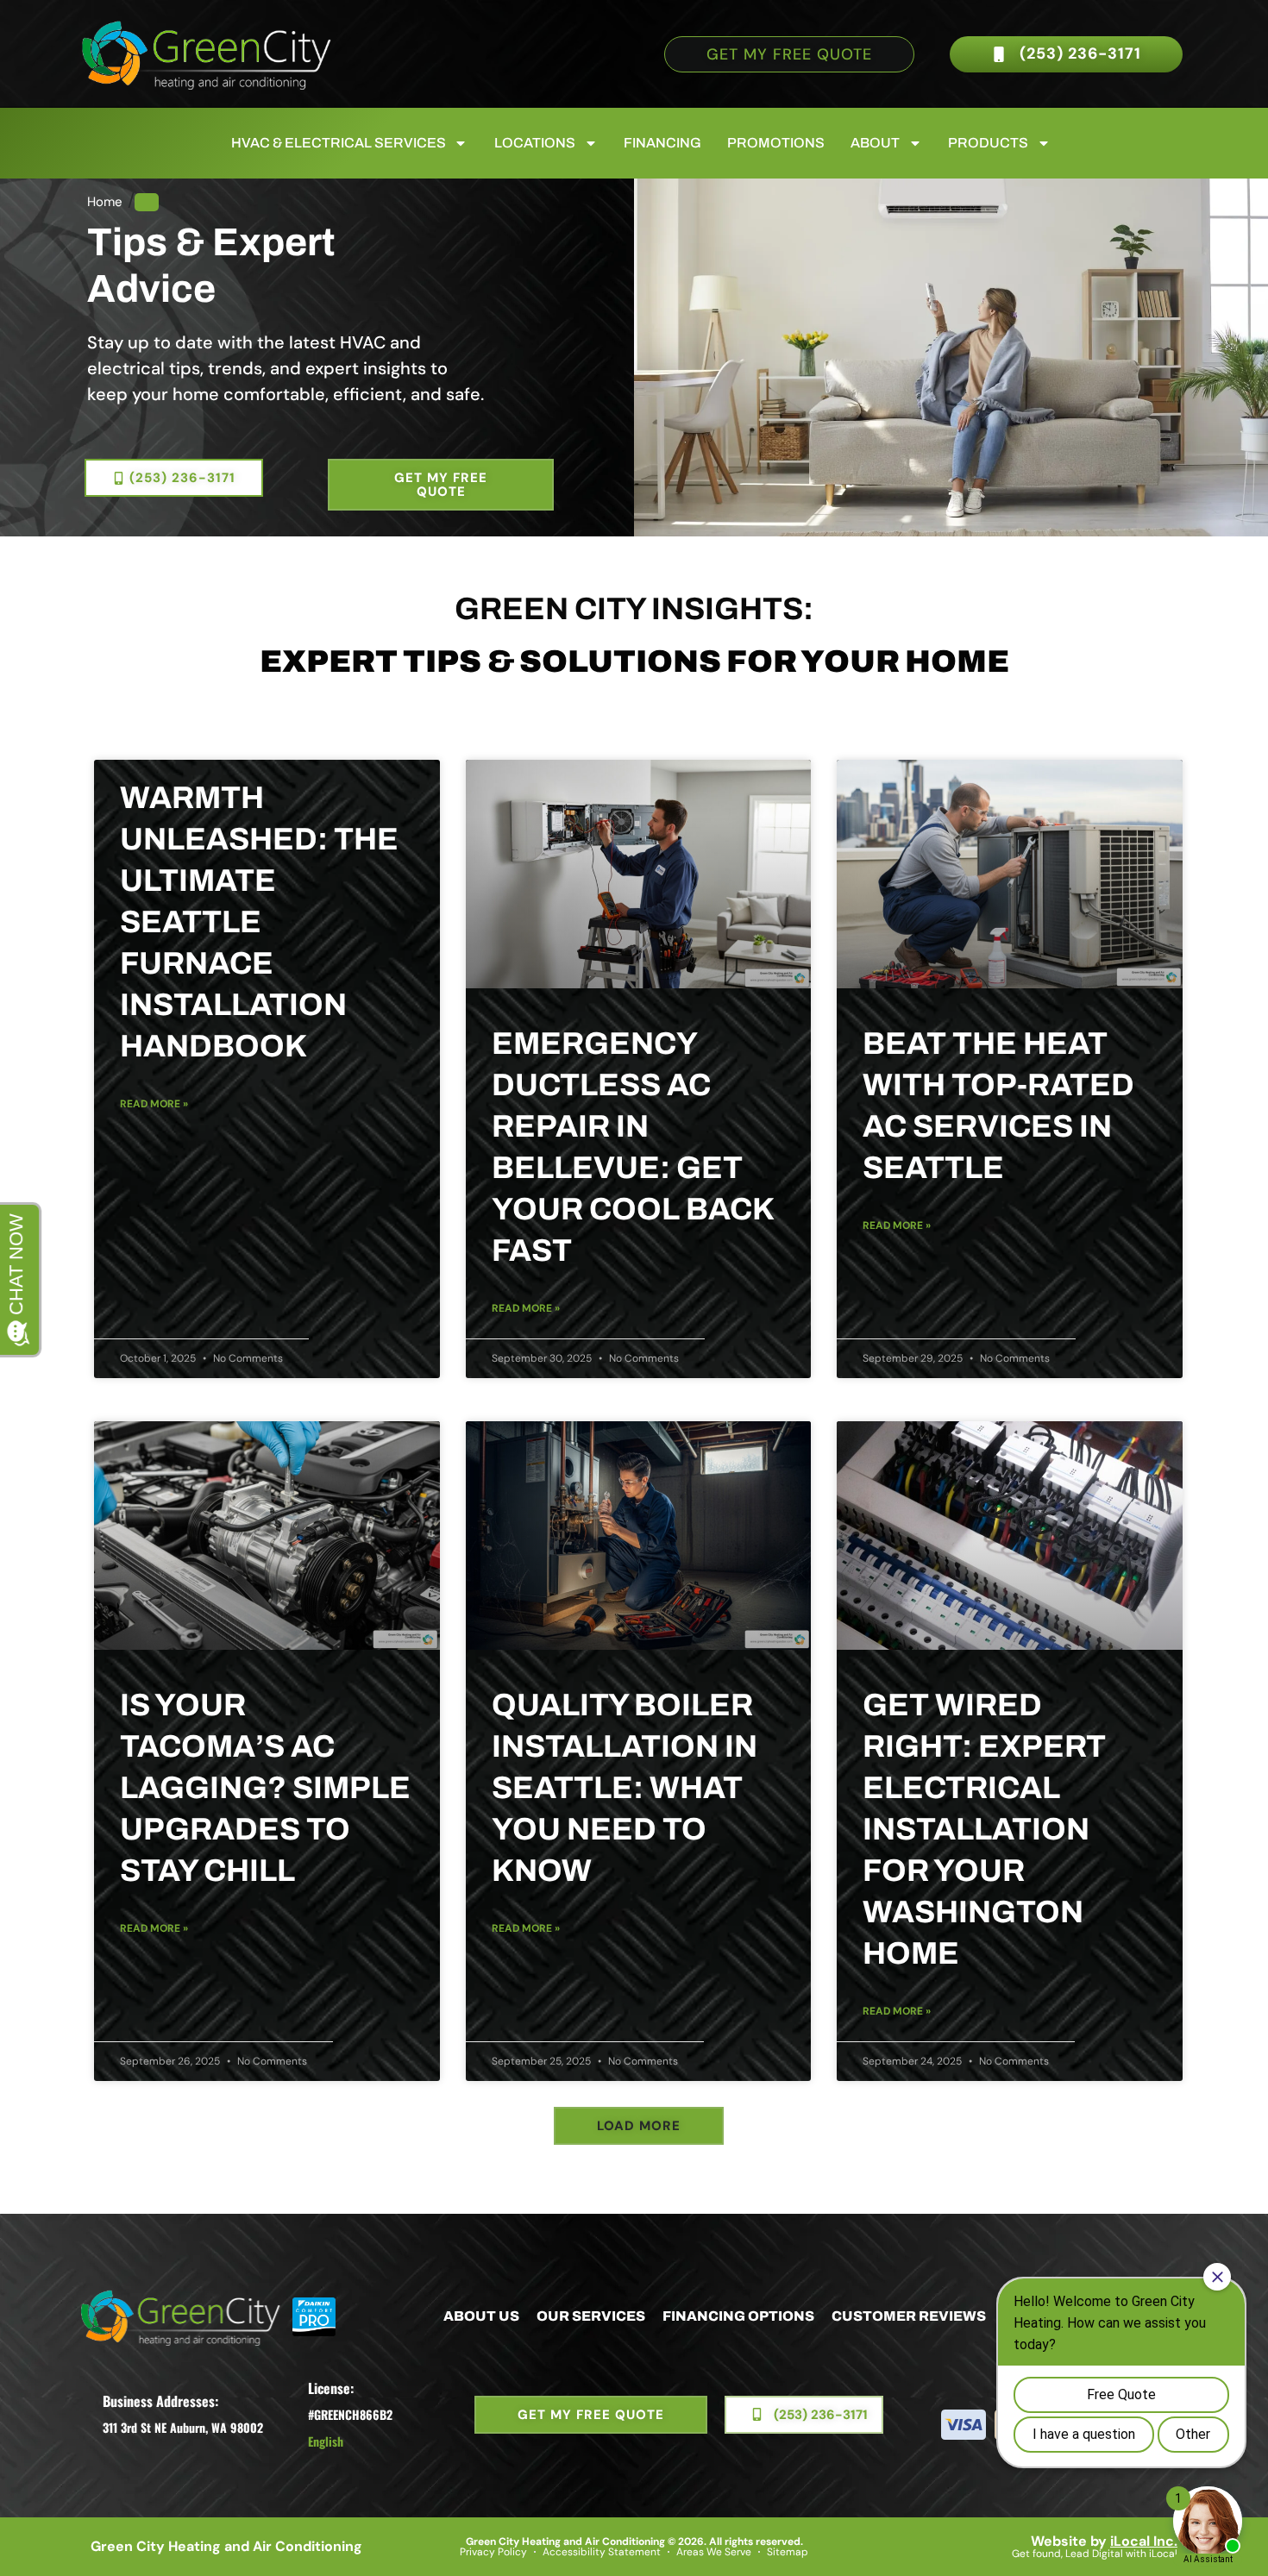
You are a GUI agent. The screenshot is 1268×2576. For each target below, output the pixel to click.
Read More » (154, 1104)
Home (105, 202)
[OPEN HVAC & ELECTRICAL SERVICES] (461, 143)
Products (988, 143)
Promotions (776, 143)
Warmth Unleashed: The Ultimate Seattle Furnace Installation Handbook (259, 922)
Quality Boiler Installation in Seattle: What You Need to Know (625, 1788)
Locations (535, 143)
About (875, 143)
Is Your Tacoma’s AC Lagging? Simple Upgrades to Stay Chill (265, 1788)
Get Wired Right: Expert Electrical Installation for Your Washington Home (984, 1829)
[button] (639, 2126)
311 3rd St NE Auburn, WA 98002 (183, 2427)
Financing (662, 143)
